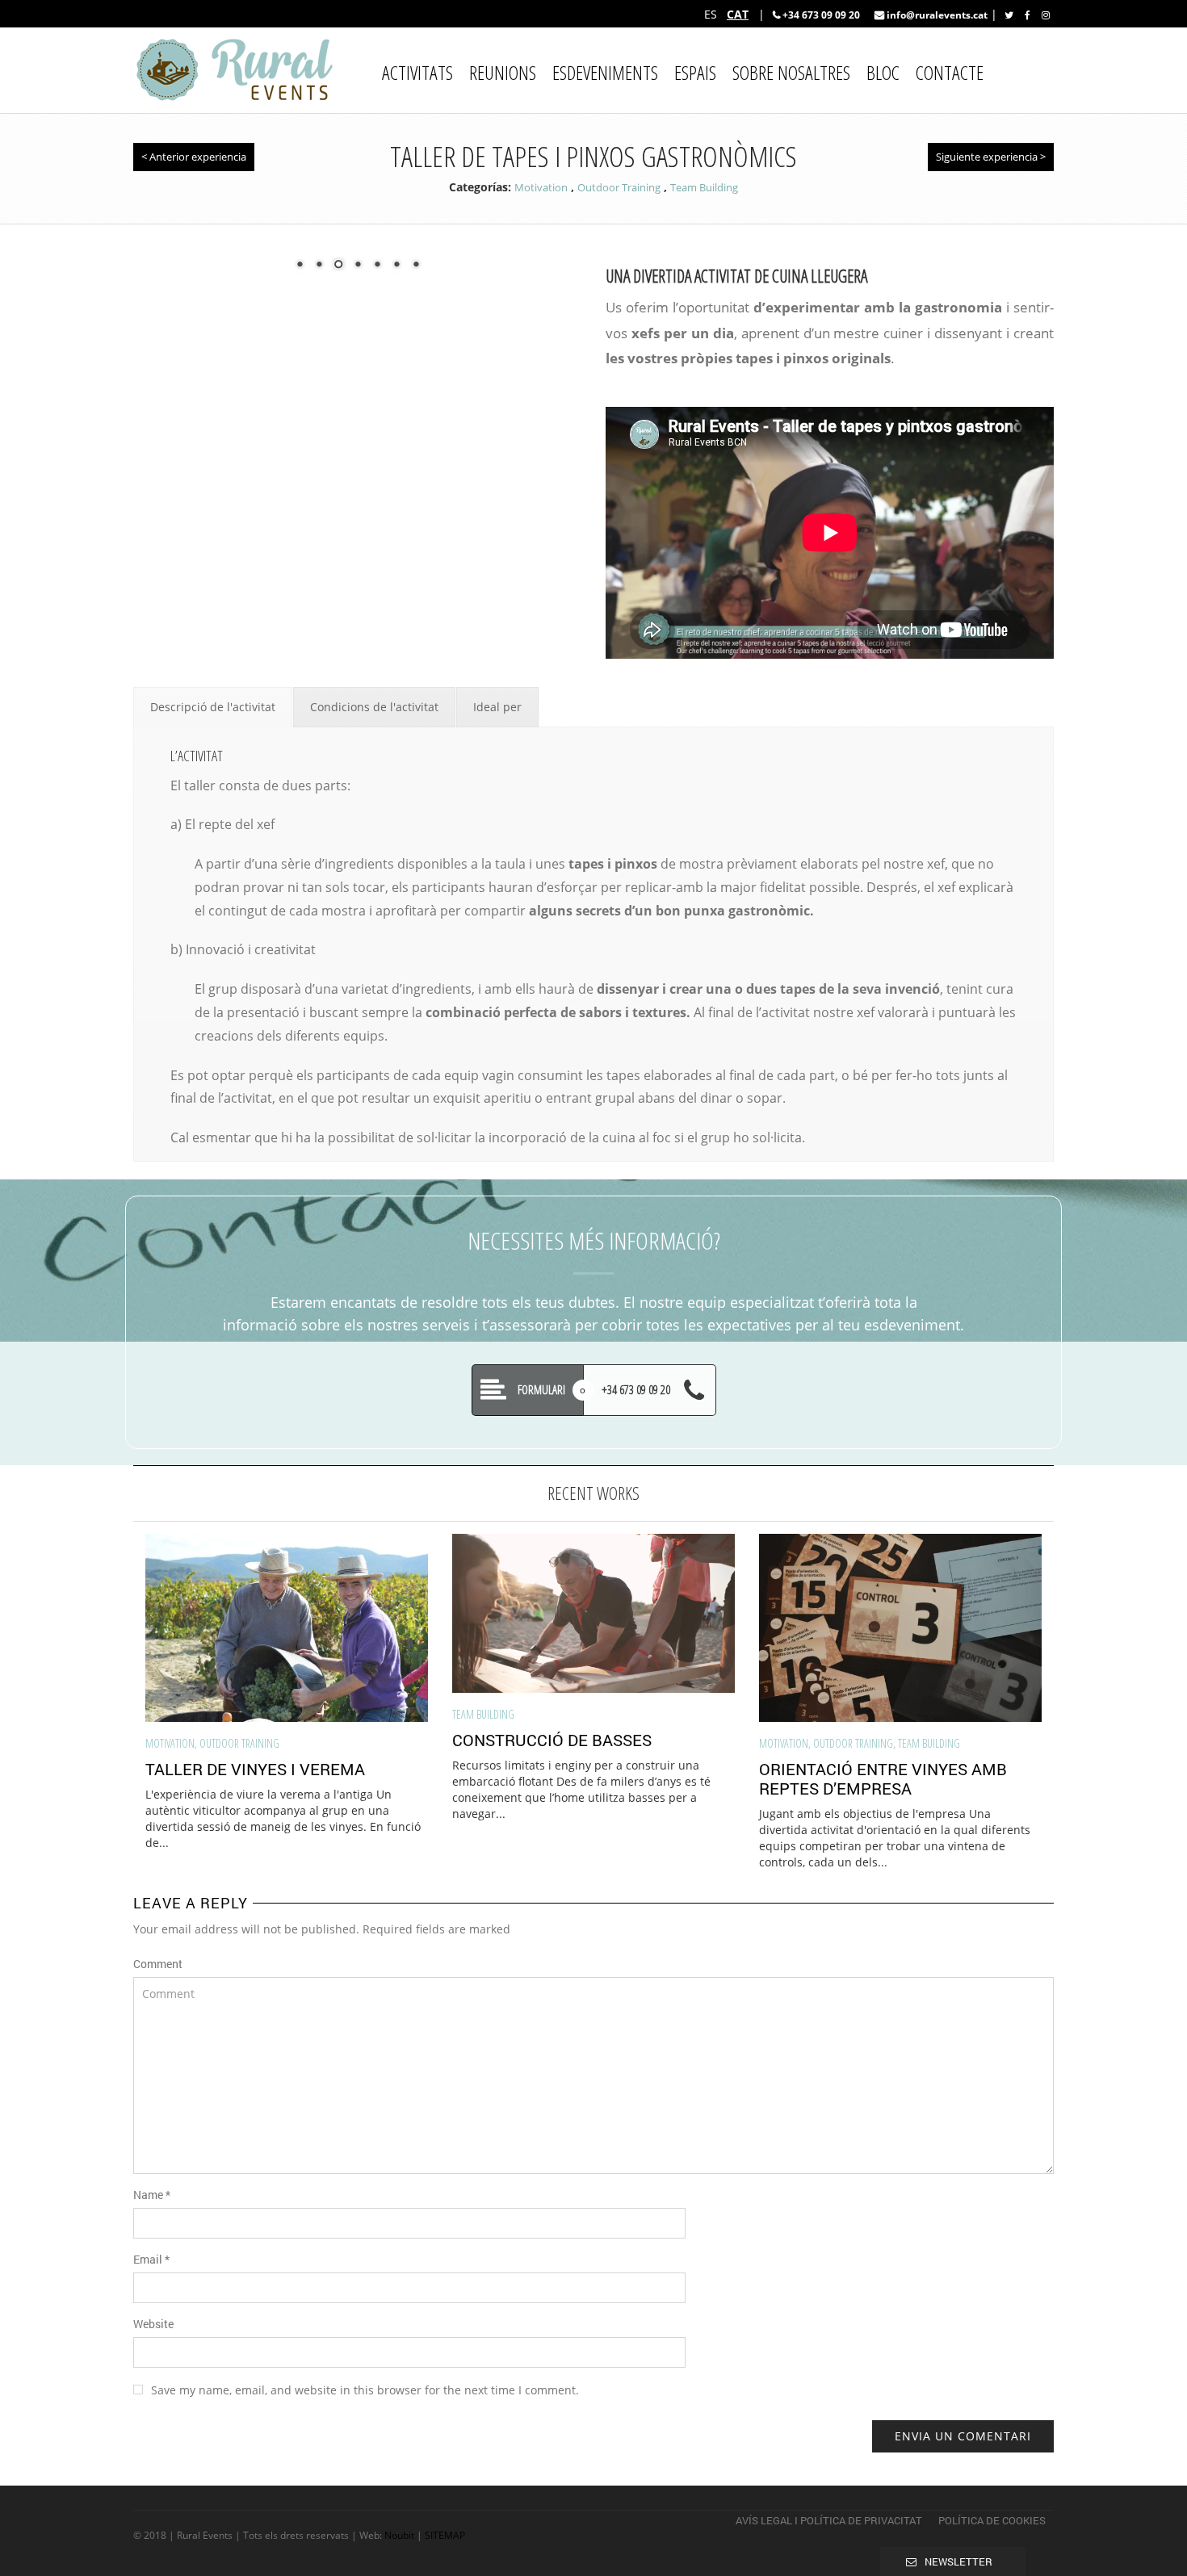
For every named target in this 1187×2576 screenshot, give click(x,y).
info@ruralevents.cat (936, 15)
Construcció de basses (552, 1740)
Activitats (417, 72)
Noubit (399, 2535)
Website (153, 2324)
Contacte (950, 72)
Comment (158, 1964)
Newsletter (958, 2561)
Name (152, 2195)
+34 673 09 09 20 (821, 15)
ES (711, 14)
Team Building (704, 187)
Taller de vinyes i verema (255, 1769)
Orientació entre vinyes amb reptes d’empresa (883, 1778)
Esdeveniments (605, 72)
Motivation (541, 187)
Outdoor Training (619, 187)
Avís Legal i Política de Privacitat (829, 2520)
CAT (738, 14)
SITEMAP (445, 2535)
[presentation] (111, 1660)
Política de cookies (992, 2520)
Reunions (503, 72)
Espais (695, 72)
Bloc (883, 72)
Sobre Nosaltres (791, 72)
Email (151, 2259)
